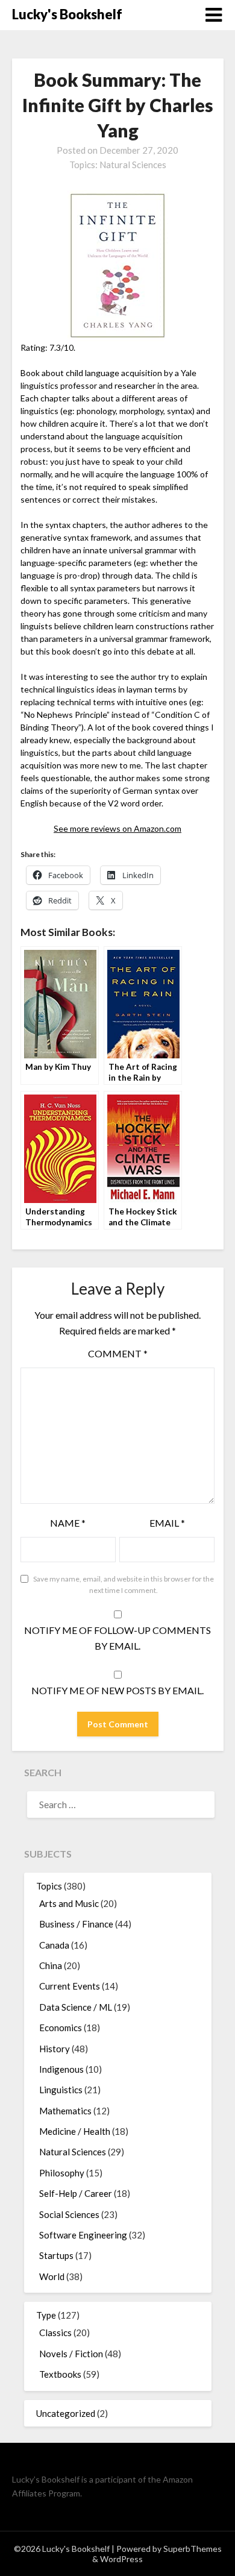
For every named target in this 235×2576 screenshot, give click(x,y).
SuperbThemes (193, 2549)
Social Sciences (69, 2214)
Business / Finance (76, 1924)
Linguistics (61, 2090)
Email (167, 1523)
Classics (55, 2333)
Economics (61, 2028)
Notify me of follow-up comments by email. (117, 1638)
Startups (56, 2255)
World (52, 2276)
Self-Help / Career (76, 2193)
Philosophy (62, 2173)
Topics (49, 1886)
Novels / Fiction (71, 2354)
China (51, 1965)
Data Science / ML (76, 2007)
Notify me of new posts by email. (117, 1690)
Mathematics (65, 2111)
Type (46, 2315)
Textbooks (60, 2374)
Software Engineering (83, 2235)
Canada (54, 1945)
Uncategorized (66, 2413)
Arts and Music (69, 1903)
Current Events (70, 1986)
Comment (118, 1353)
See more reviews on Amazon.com (117, 828)
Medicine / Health (75, 2131)
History (55, 2049)
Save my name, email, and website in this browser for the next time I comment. (124, 1585)
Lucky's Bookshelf (67, 14)
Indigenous (61, 2069)
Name (68, 1523)
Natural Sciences (133, 165)
